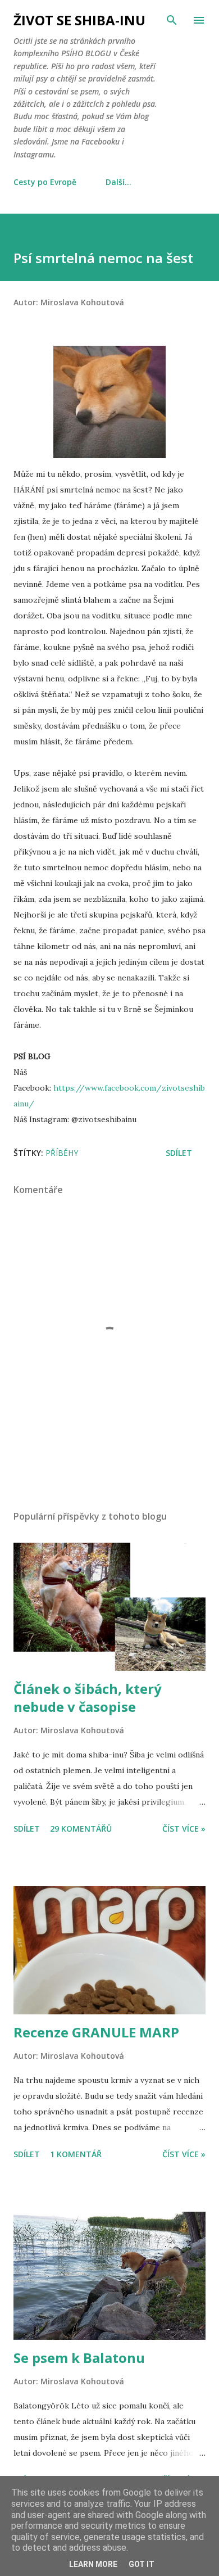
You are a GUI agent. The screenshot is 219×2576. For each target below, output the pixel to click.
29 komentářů (81, 1829)
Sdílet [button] (179, 1153)
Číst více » (184, 1829)
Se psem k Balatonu (79, 2358)
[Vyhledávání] (172, 20)
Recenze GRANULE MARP (96, 2032)
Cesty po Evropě (45, 182)
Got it (142, 2564)
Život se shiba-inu (79, 20)
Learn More (93, 2564)
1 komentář (76, 2154)
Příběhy (62, 1153)
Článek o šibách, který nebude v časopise (88, 1698)
